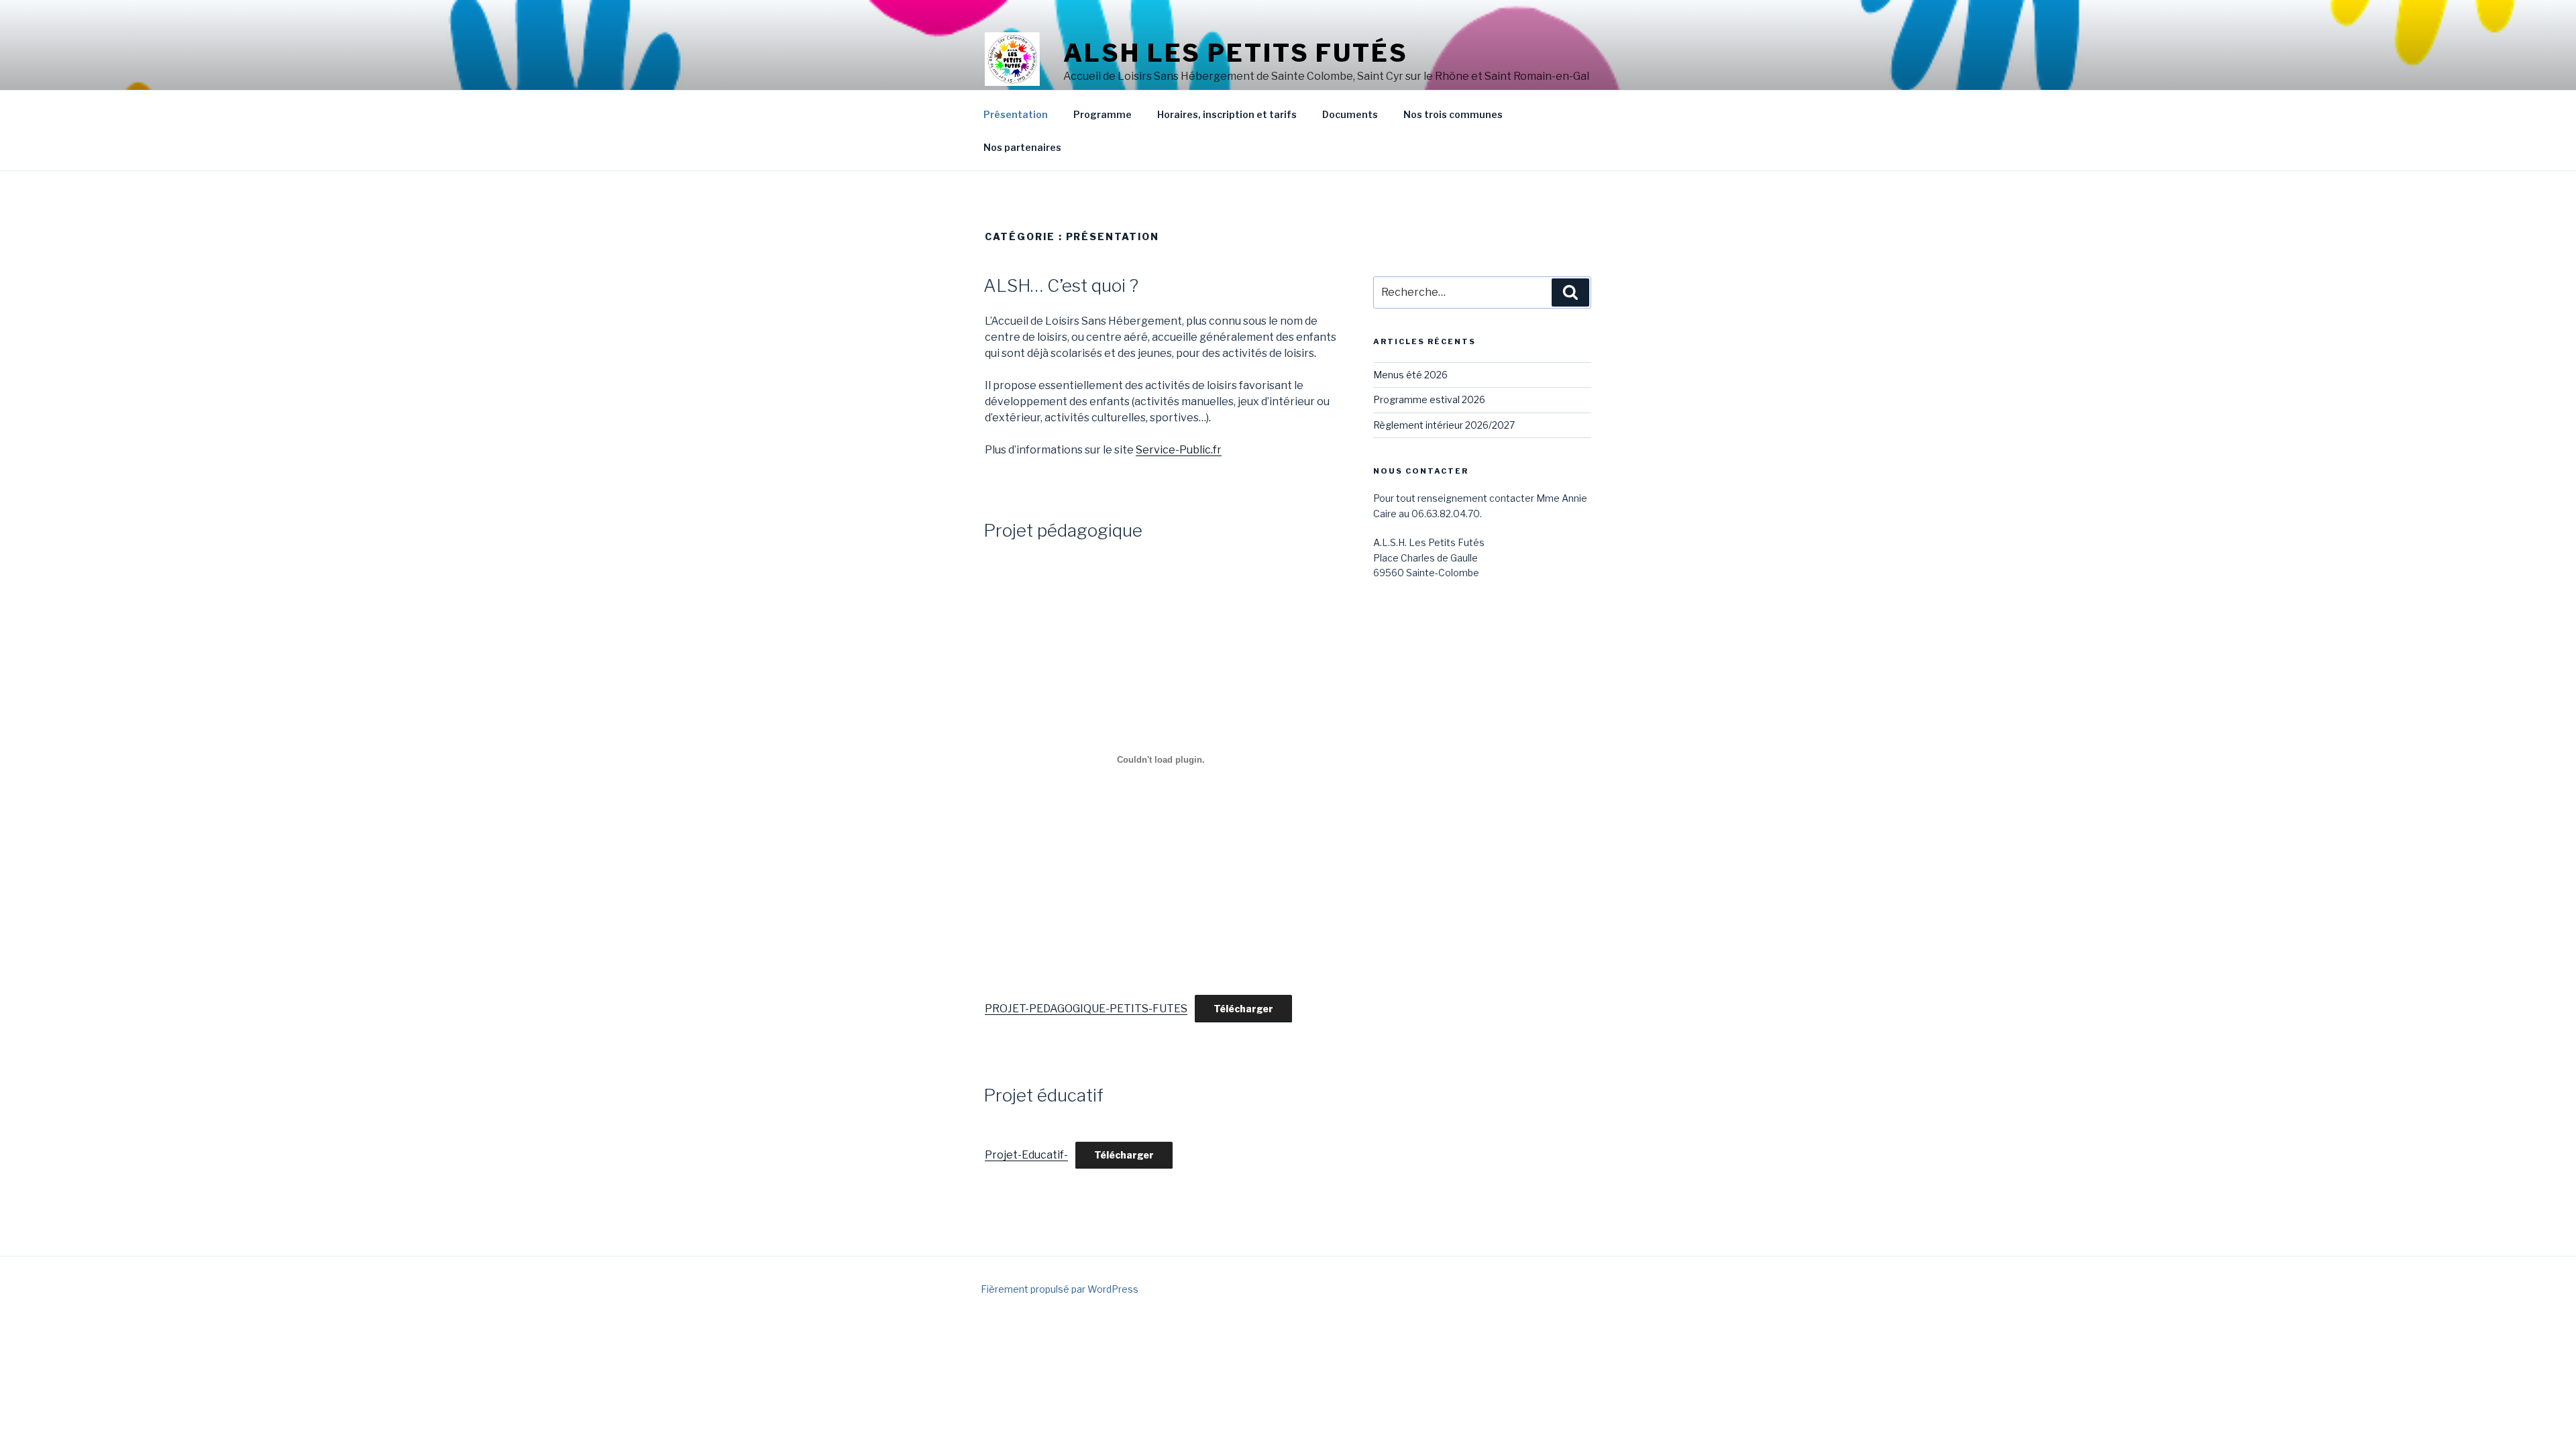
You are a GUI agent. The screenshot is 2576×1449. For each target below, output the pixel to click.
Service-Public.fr (1179, 450)
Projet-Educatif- (1026, 1155)
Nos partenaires (1022, 147)
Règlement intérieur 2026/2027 (1444, 425)
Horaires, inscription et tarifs (1227, 114)
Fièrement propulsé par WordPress (1060, 1289)
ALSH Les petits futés (1235, 53)
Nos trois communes (1453, 114)
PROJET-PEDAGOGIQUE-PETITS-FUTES (1086, 1009)
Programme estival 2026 (1429, 399)
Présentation (1016, 114)
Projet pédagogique (1063, 530)
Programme (1103, 114)
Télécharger (1243, 1009)
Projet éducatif (1043, 1095)
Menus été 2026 (1410, 375)
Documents (1350, 114)
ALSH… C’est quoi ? (1061, 285)
